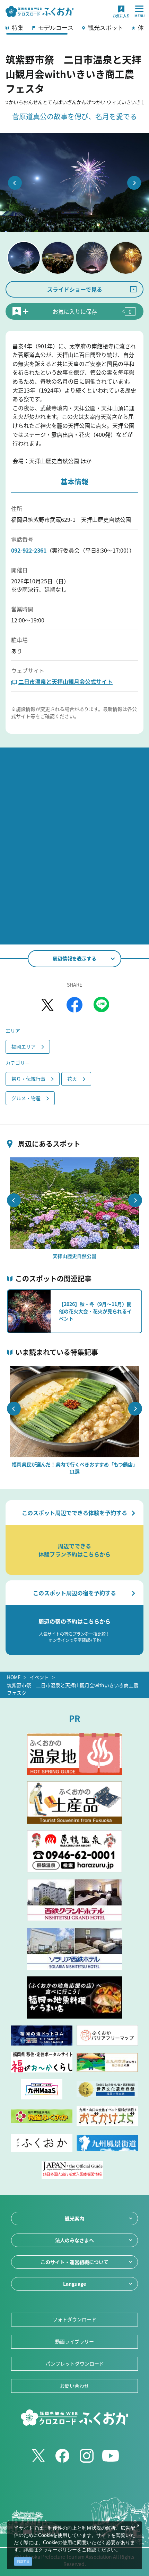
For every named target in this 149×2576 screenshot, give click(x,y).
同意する (23, 2561)
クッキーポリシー (58, 2550)
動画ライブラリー (74, 2341)
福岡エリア (24, 1046)
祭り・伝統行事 (28, 1079)
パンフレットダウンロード (75, 2363)
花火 (72, 1079)
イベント (39, 1677)
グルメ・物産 (26, 1098)
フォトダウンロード (74, 2319)
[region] (74, 30)
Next (134, 183)
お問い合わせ (74, 2386)
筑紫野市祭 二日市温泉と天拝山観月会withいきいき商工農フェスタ (73, 1689)
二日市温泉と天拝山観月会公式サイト (65, 681)
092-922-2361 (29, 550)
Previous (15, 183)
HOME (14, 1677)
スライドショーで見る (75, 289)
